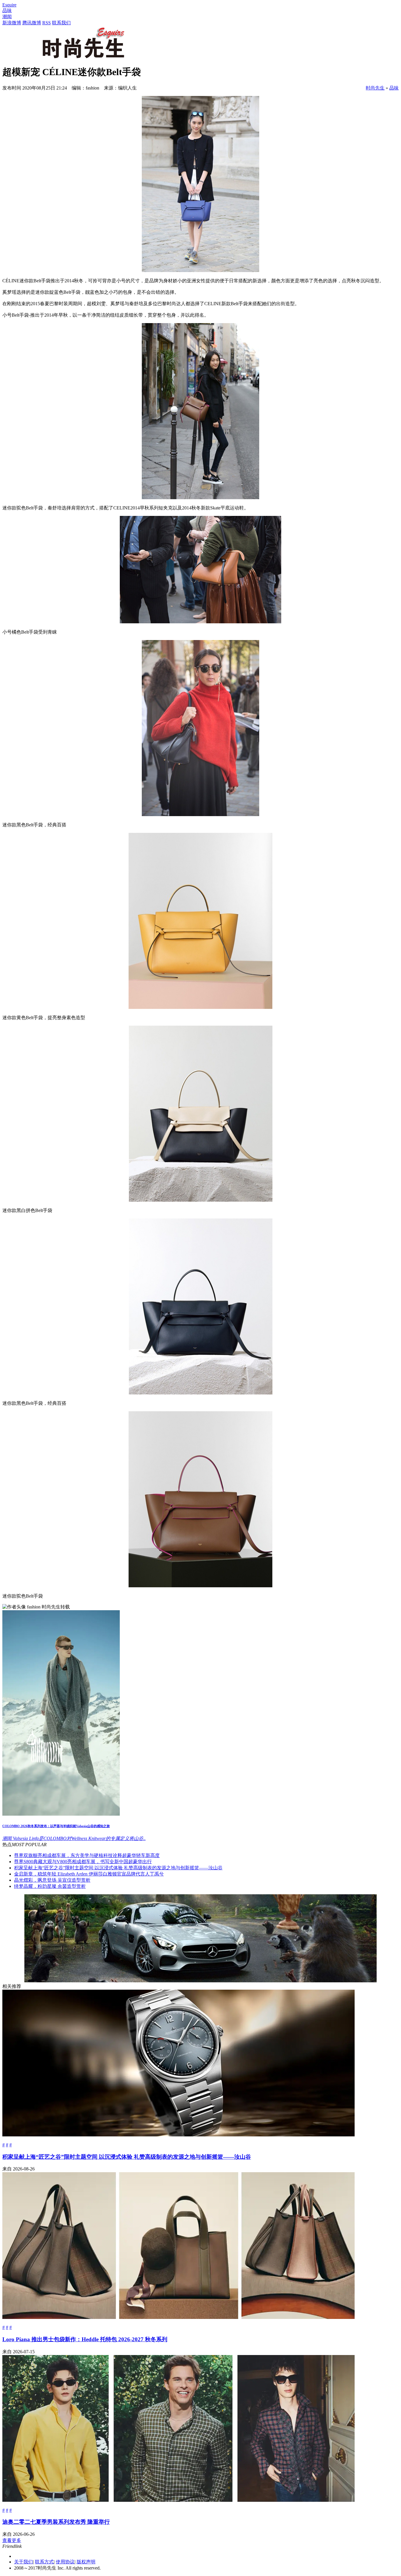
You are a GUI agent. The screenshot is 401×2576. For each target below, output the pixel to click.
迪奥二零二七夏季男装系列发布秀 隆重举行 (56, 2522)
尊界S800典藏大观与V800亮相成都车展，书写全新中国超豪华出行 (83, 1862)
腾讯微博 (32, 23)
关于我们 (23, 2562)
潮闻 (7, 17)
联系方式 (44, 2562)
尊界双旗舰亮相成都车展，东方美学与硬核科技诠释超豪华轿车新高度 (87, 1855)
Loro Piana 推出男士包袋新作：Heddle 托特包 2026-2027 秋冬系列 (85, 2339)
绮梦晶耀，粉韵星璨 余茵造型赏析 (50, 1886)
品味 (7, 10)
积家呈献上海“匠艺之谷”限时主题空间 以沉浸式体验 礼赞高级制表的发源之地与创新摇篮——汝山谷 (118, 1868)
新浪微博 (12, 23)
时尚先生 (375, 88)
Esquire (9, 5)
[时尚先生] (82, 57)
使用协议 (65, 2562)
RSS (47, 23)
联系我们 (61, 23)
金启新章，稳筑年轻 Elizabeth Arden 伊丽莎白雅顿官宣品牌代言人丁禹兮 (89, 1874)
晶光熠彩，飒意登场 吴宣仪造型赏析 (52, 1880)
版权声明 (86, 2562)
